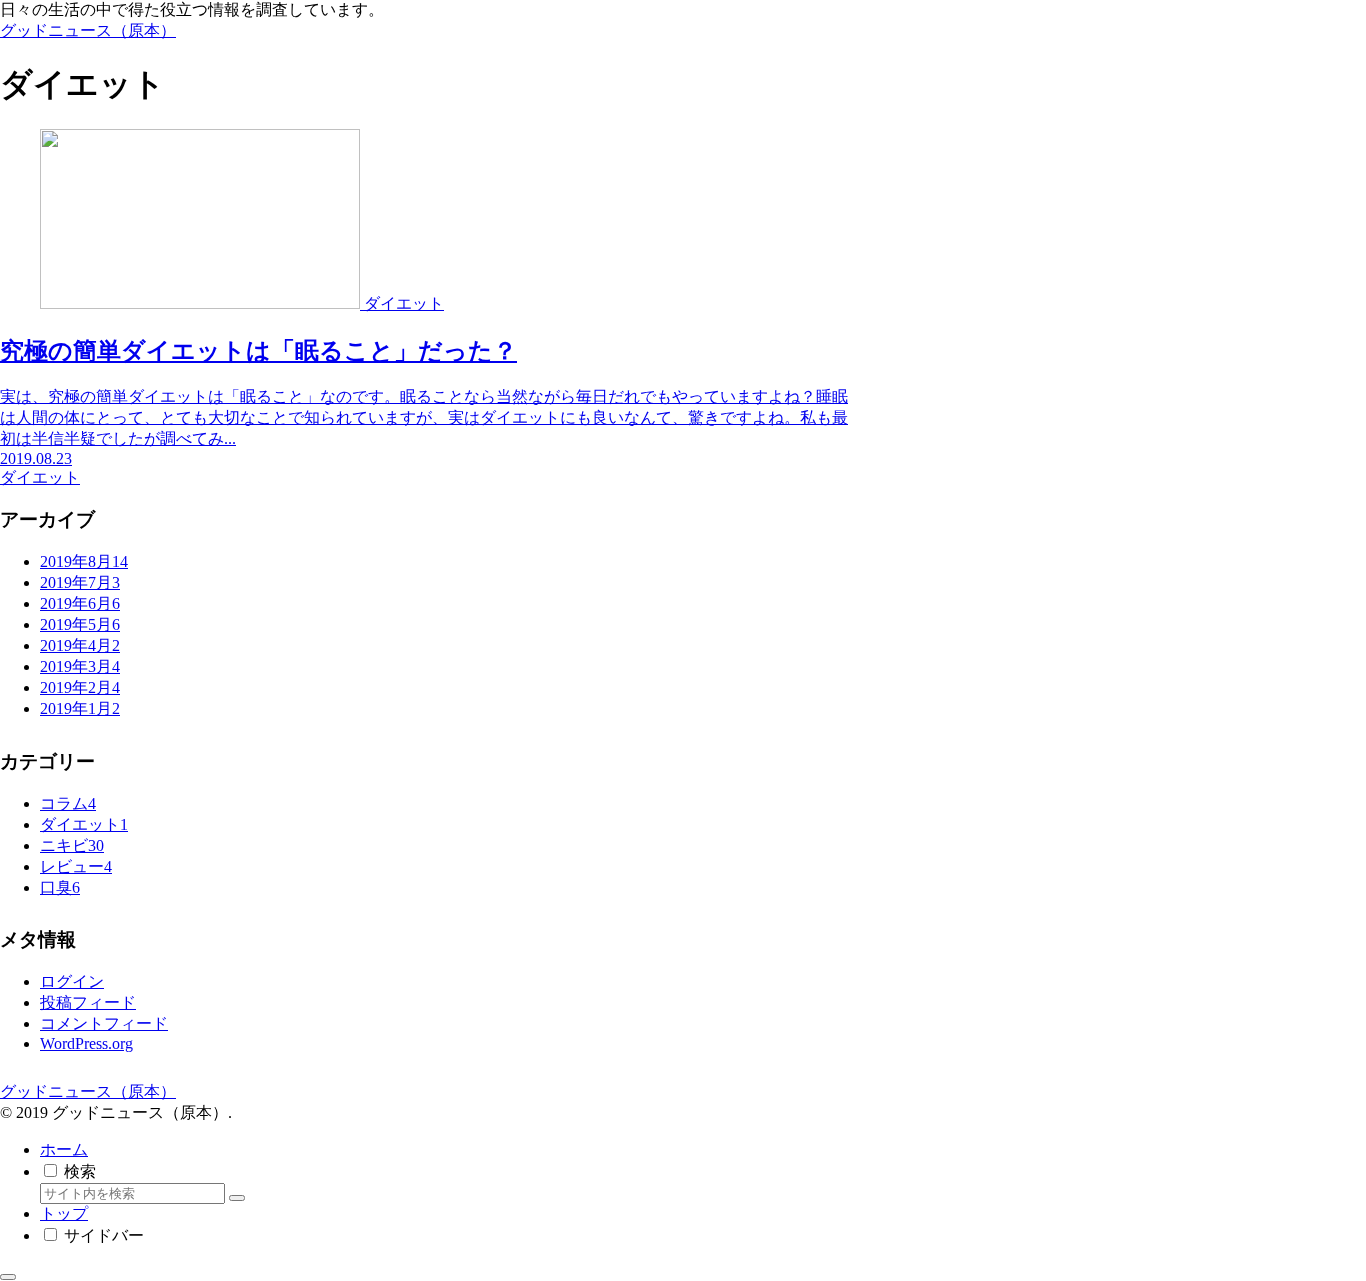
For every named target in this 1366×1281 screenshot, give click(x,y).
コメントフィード (104, 1023)
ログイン (72, 981)
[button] (237, 1198)
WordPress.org (86, 1043)
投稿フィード (88, 1002)
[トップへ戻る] (8, 1277)
